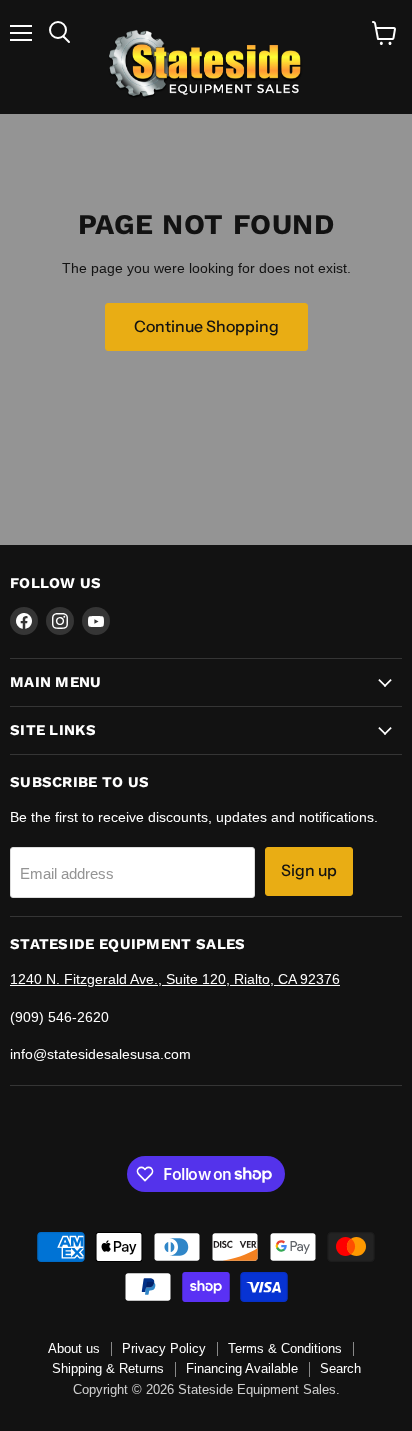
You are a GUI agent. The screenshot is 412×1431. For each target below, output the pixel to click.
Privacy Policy (164, 1348)
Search (340, 1368)
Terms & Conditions (285, 1348)
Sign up (309, 870)
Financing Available (242, 1368)
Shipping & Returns (108, 1368)
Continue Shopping (206, 326)
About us (74, 1348)
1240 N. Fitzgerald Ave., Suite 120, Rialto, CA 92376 (175, 979)
